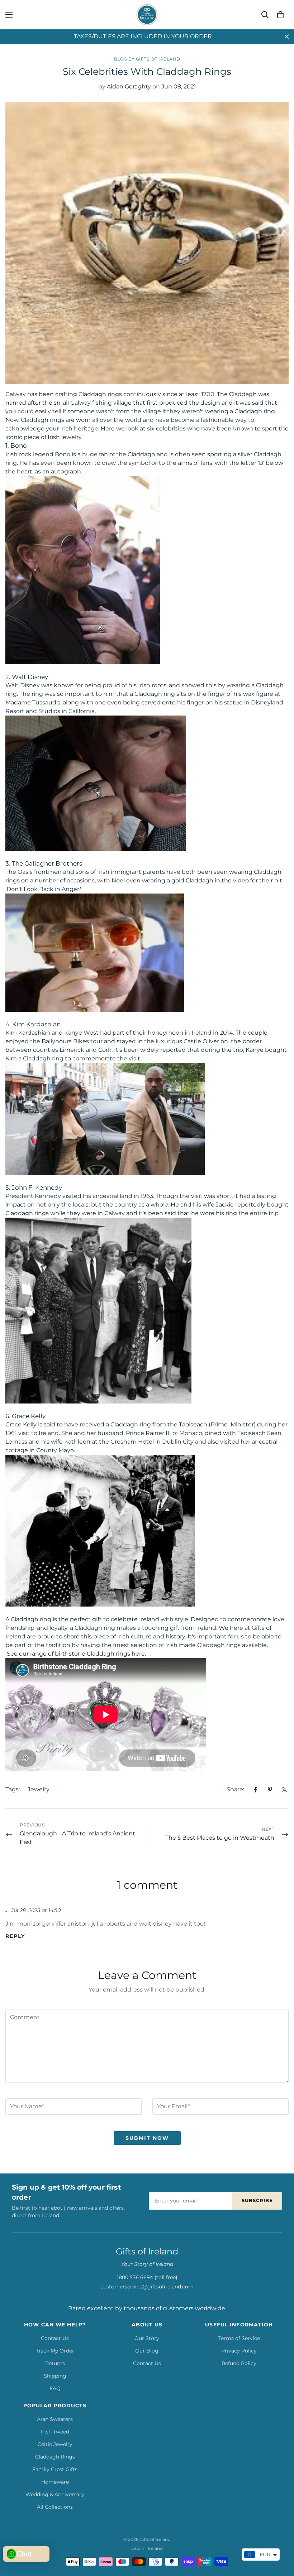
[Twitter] (284, 1790)
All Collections (55, 2507)
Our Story (147, 2338)
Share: (235, 1789)
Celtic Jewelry (55, 2444)
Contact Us (55, 2338)
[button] (280, 15)
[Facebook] (256, 1790)
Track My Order (55, 2351)
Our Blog (147, 2351)
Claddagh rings (27, 1213)
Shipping (55, 2376)
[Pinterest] (270, 1790)
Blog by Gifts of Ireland (147, 59)
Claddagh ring (43, 1058)
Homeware (55, 2482)
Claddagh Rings (55, 2457)
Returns (55, 2363)
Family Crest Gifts (55, 2469)
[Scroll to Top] (280, 2537)
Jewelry (39, 1789)
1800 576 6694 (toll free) (147, 2277)
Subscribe (257, 2200)
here (138, 1654)
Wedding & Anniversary (55, 2494)
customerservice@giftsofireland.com (147, 2287)
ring (37, 694)
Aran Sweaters (55, 2419)
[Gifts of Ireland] (147, 15)
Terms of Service (239, 2338)
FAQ (55, 2388)
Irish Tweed (55, 2432)
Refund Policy (239, 2363)
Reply (15, 1936)
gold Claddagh (192, 880)
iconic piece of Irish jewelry (43, 437)
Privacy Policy (239, 2351)
